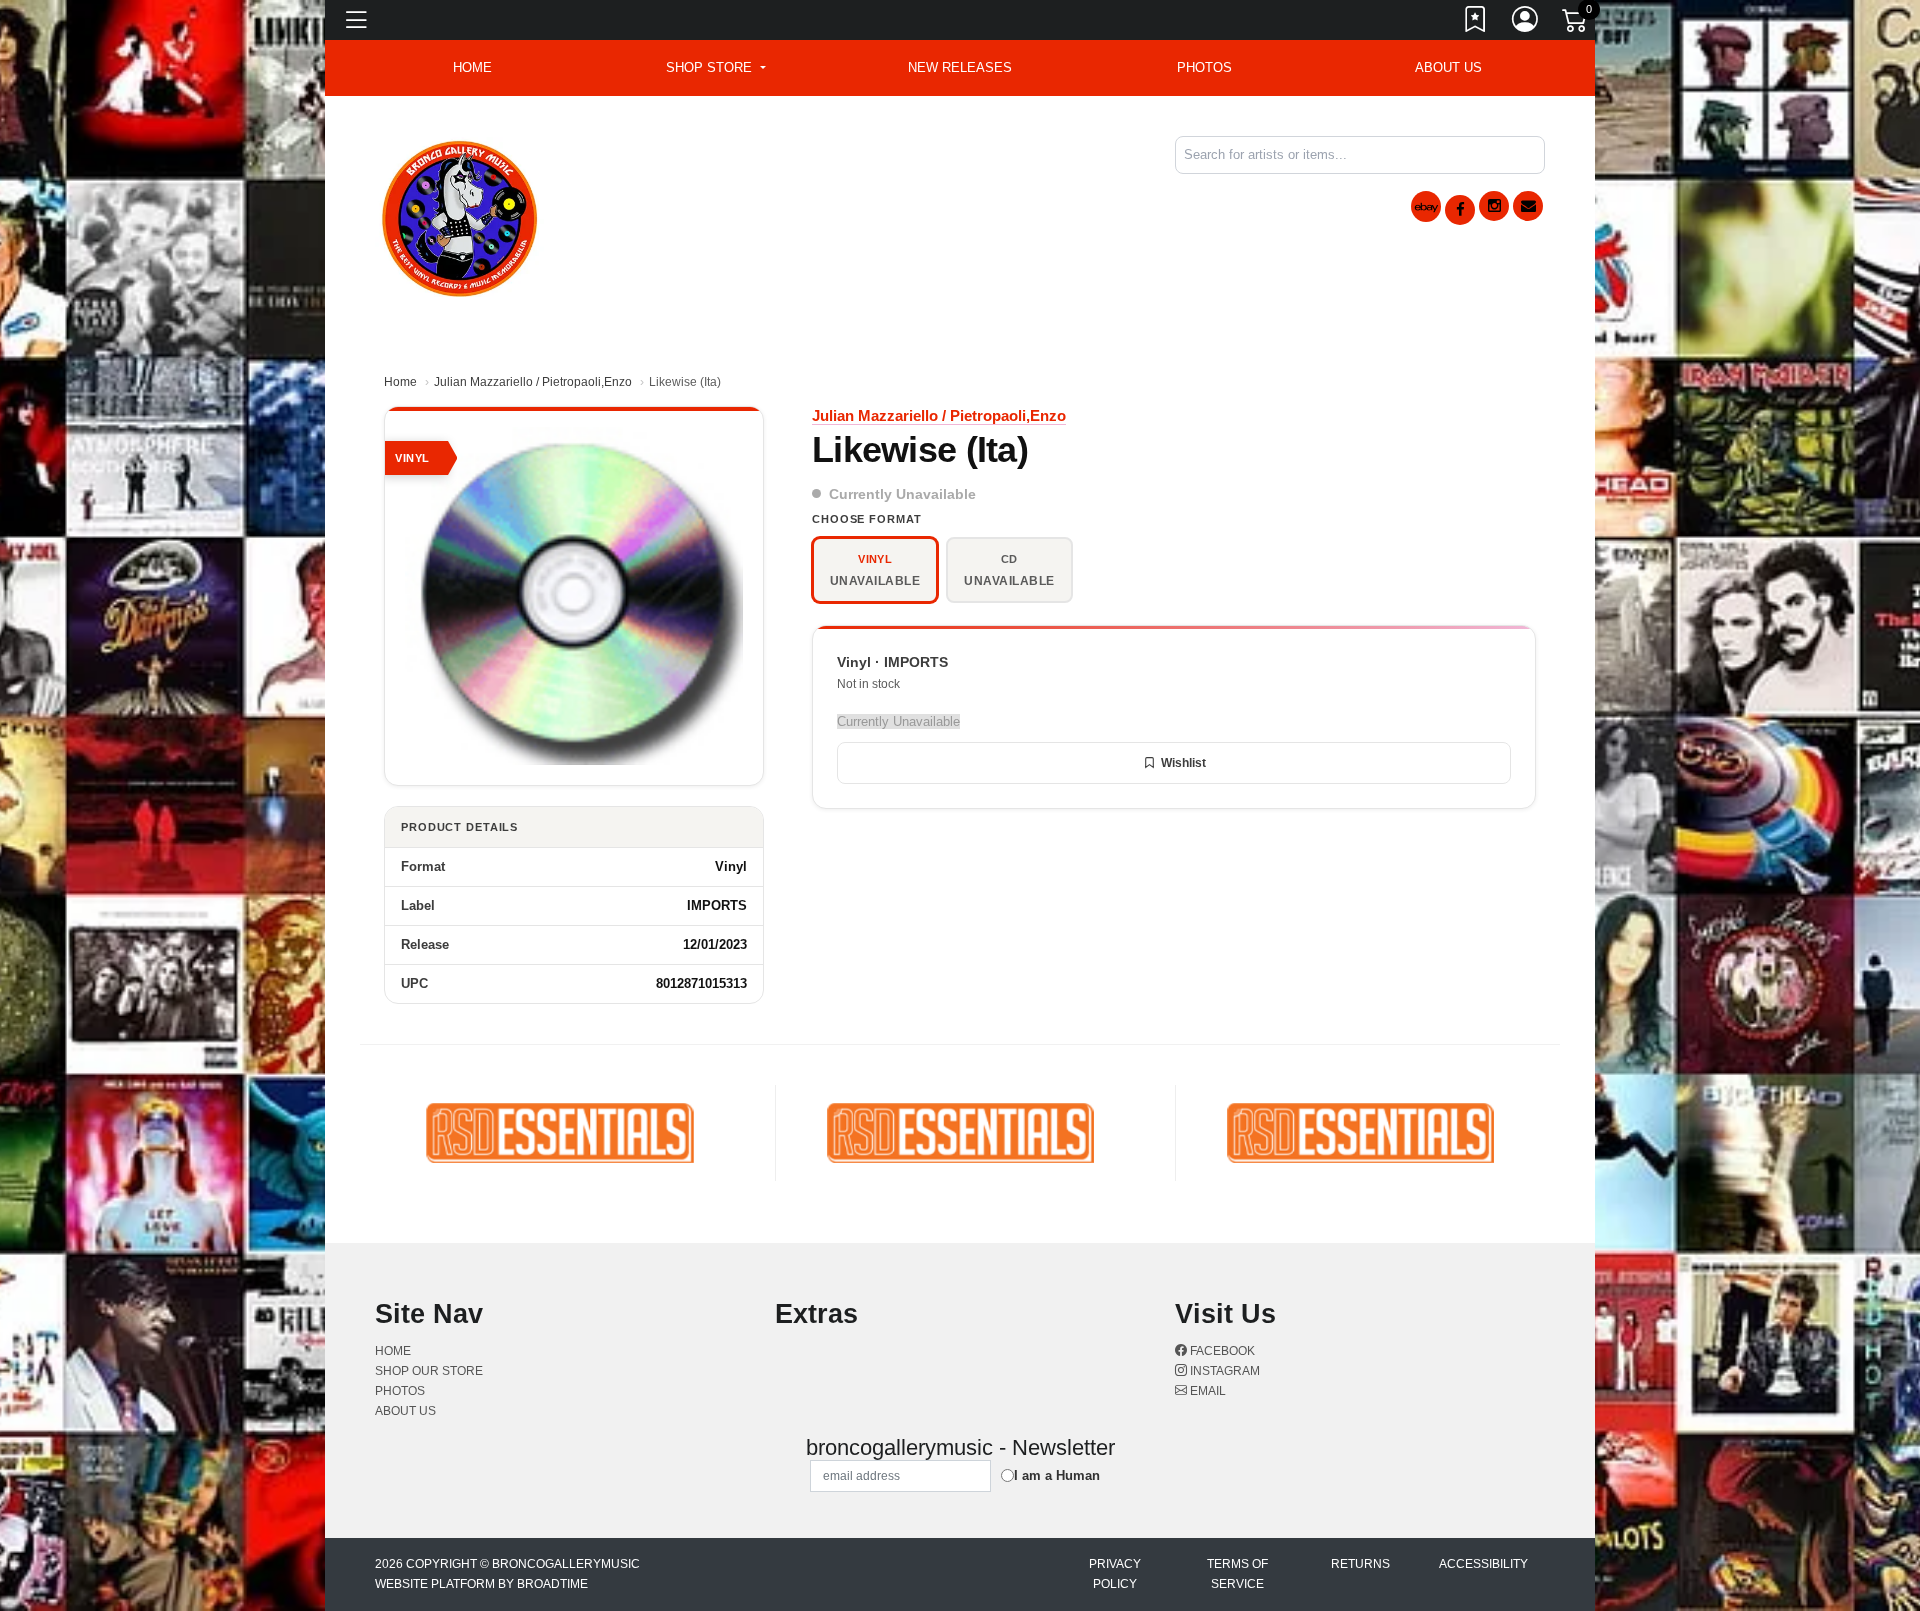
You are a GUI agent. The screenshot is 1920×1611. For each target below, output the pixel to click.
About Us (1448, 67)
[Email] (1528, 206)
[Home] (460, 215)
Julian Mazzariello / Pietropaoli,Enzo (533, 382)
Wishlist (1183, 763)
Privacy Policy (1115, 1574)
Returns (1360, 1564)
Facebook (1221, 1351)
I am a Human (1057, 1475)
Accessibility (1483, 1564)
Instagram (1223, 1371)
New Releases (960, 67)
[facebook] (1460, 210)
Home (400, 382)
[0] (1576, 24)
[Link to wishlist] (1476, 23)
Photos (1204, 67)
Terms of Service (1237, 1574)
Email (1206, 1391)
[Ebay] (1426, 206)
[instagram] (1494, 206)
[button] (715, 68)
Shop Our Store (429, 1371)
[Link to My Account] (1526, 23)
